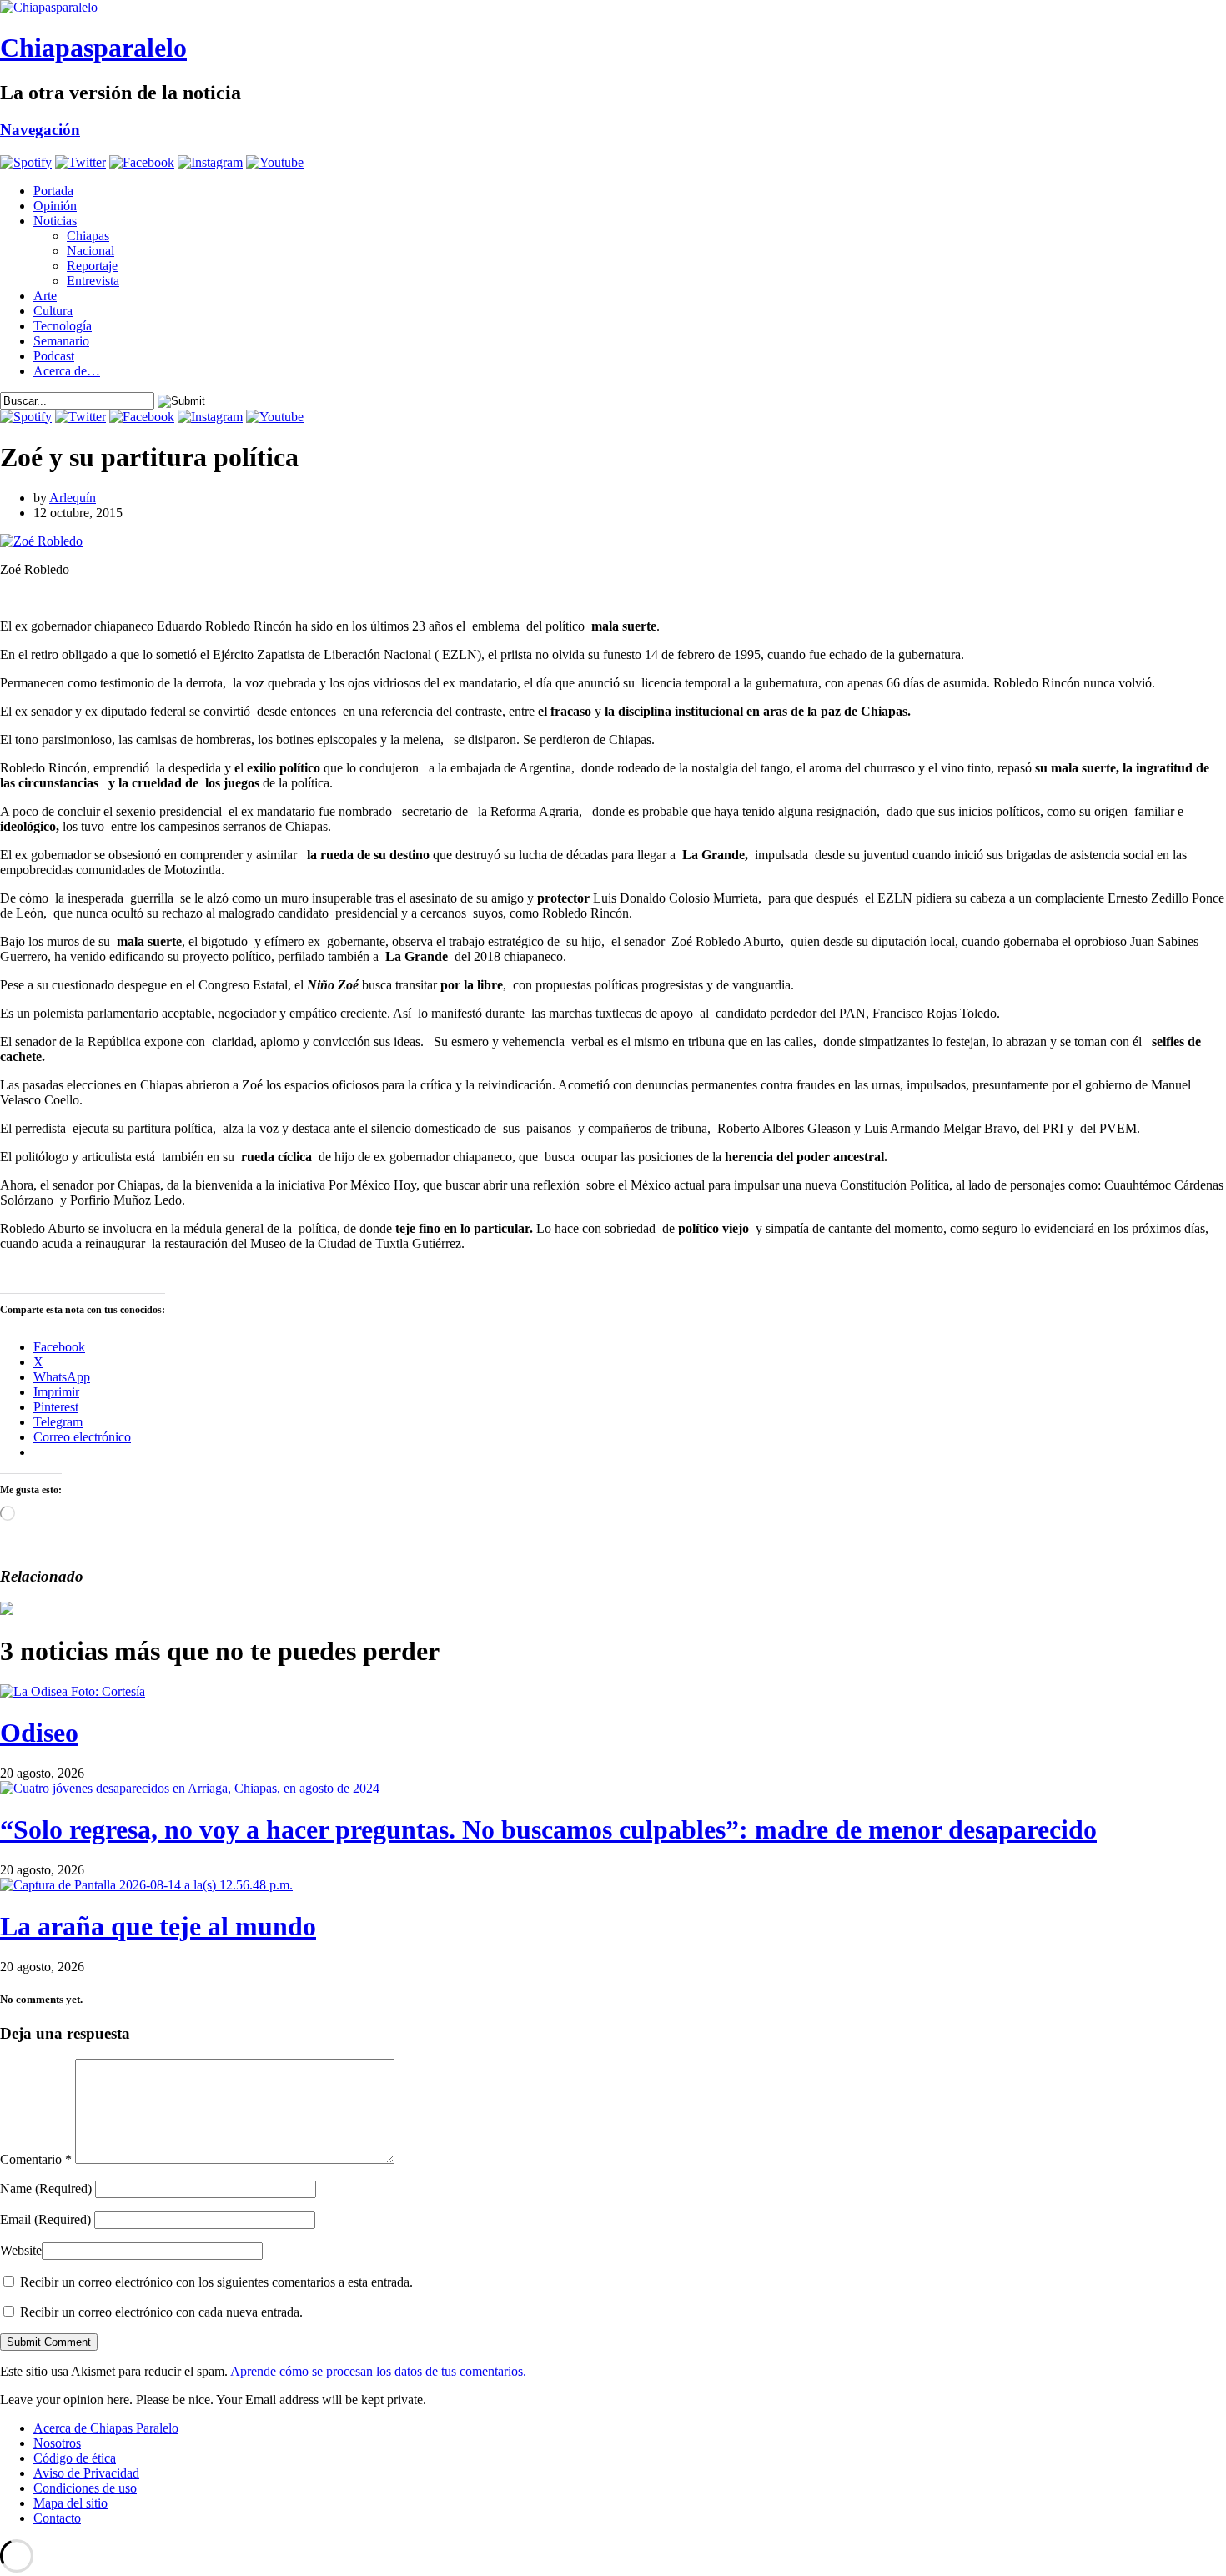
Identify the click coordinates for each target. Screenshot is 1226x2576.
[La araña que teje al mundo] (146, 1885)
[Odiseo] (73, 1691)
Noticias (55, 221)
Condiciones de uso (85, 2488)
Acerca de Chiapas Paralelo (106, 2428)
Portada (53, 191)
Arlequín (73, 498)
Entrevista (93, 281)
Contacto (57, 2518)
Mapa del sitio (70, 2503)
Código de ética (75, 2458)
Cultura (53, 311)
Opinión (55, 206)
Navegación (40, 130)
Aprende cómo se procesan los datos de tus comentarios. (378, 2371)
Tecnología (63, 326)
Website (21, 2250)
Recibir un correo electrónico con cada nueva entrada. (161, 2312)
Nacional (90, 251)
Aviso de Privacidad (86, 2473)
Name (46, 2189)
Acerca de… (67, 371)
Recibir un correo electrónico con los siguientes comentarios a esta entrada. (216, 2282)
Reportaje (92, 266)
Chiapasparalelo (93, 48)
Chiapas (88, 236)
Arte (45, 296)
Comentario (36, 2159)
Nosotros (57, 2443)
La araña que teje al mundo (158, 1926)
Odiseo (39, 1733)
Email (45, 2219)
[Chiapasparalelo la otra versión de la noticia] (613, 8)
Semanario (61, 341)
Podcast (54, 356)
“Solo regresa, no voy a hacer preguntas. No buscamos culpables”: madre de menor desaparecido (548, 1829)
